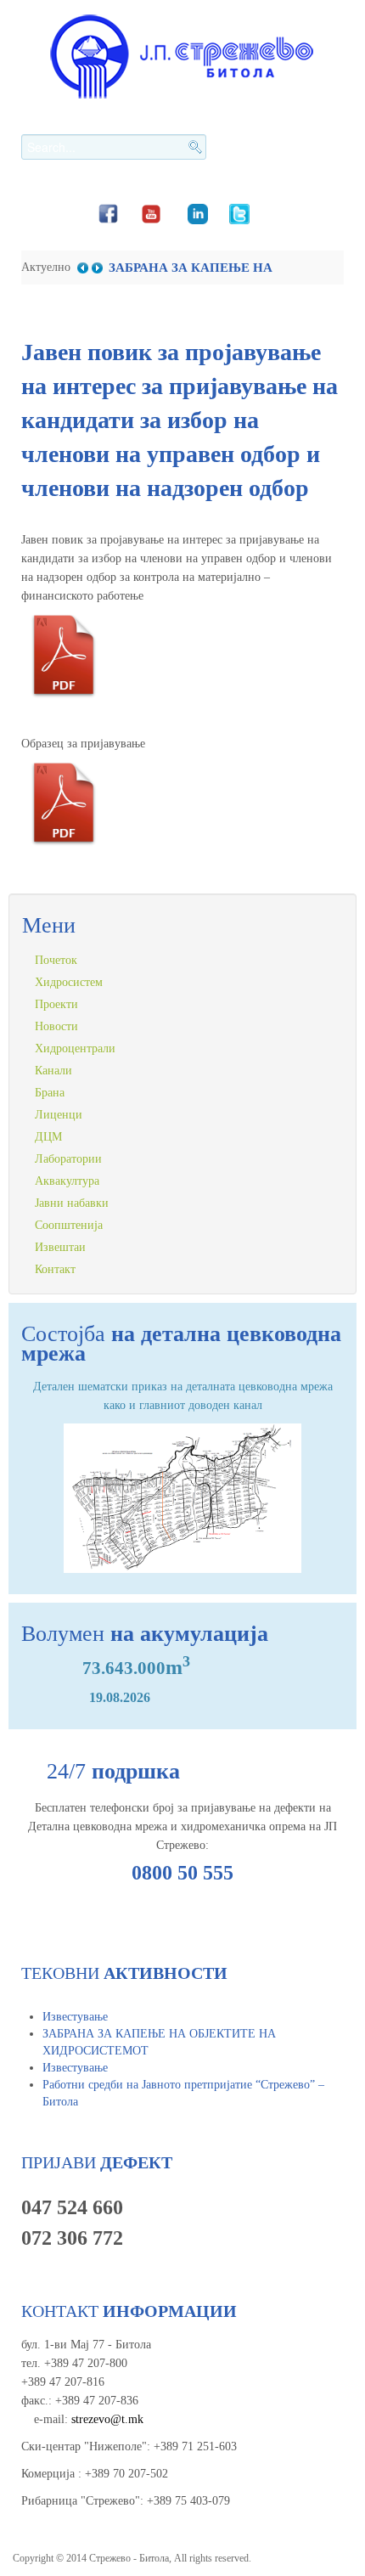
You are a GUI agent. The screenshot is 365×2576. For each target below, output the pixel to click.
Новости (56, 1026)
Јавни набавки (72, 1203)
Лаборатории (68, 1159)
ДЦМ (48, 1137)
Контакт (55, 1269)
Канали (53, 1071)
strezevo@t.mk (107, 2419)
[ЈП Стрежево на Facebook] (108, 212)
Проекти (56, 1004)
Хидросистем (69, 982)
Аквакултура (67, 1181)
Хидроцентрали (75, 1048)
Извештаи (60, 1247)
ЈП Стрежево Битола (182, 56)
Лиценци (59, 1115)
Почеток (56, 960)
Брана (50, 1093)
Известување (75, 2017)
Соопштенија (69, 1225)
